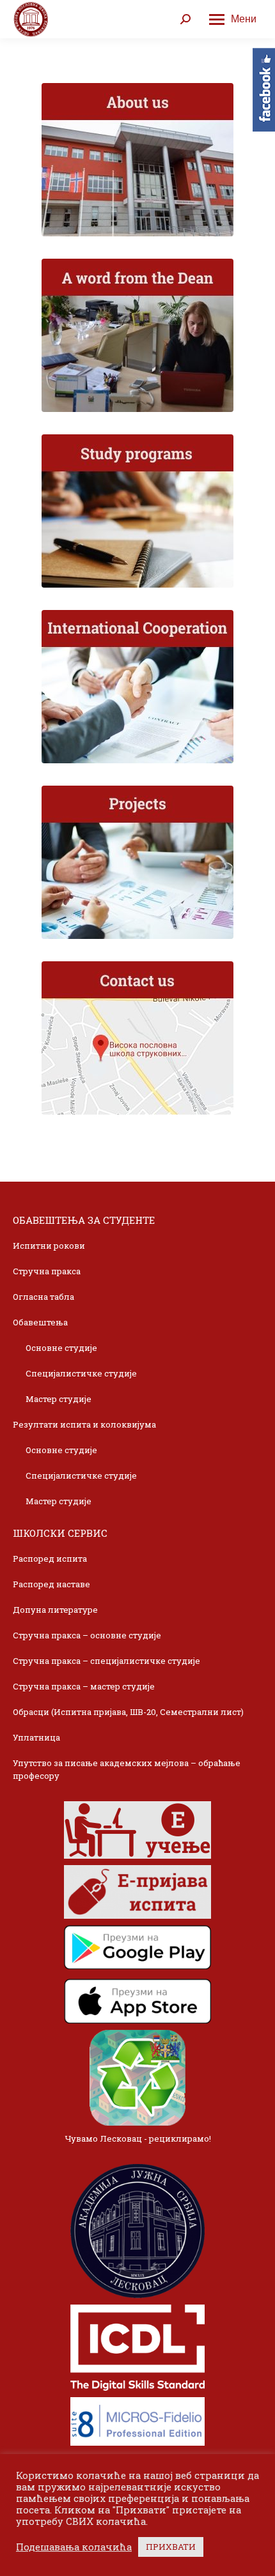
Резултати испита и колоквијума (84, 1424)
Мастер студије (59, 1399)
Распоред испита (50, 1559)
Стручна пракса (47, 1271)
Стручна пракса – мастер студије (84, 1686)
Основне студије (61, 1348)
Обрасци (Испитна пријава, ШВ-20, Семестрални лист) (128, 1712)
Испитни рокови (49, 1246)
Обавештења (40, 1322)
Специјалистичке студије (81, 1373)
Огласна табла (43, 1297)
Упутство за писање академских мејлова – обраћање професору (127, 1769)
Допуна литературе (55, 1610)
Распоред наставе (51, 1584)
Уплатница (36, 1737)
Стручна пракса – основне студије (87, 1635)
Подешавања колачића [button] (74, 2547)
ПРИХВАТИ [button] (171, 2547)
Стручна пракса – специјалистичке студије (106, 1661)
